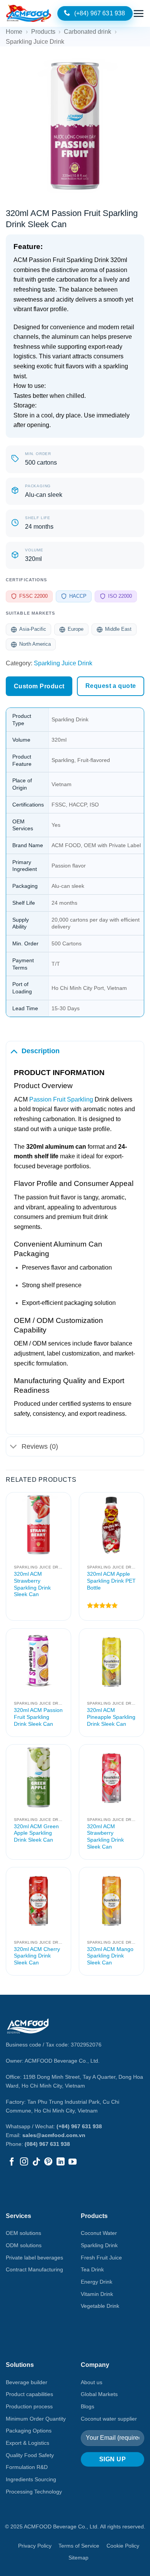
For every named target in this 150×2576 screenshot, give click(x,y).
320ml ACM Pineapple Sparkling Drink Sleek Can (111, 1717)
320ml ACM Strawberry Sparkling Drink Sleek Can (32, 1584)
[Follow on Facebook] (12, 2162)
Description (41, 1051)
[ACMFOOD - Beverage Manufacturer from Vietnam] (29, 13)
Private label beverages (34, 2258)
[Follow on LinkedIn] (61, 2162)
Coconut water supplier (109, 2419)
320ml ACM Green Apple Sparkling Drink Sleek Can (36, 1833)
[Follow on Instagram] (24, 2162)
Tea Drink (92, 2269)
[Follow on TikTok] (36, 2162)
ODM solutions (24, 2245)
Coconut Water (99, 2233)
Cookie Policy (123, 2546)
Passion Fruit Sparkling (60, 1099)
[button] (138, 13)
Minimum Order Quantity (36, 2419)
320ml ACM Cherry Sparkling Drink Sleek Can (37, 1956)
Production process (29, 2406)
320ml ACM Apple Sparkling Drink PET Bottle (111, 1581)
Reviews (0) (40, 1446)
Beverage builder (27, 2382)
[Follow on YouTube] (72, 2162)
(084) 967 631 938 (47, 2144)
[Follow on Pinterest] (48, 2162)
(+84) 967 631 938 (79, 2126)
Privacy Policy (35, 2546)
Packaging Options (29, 2431)
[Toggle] (14, 1051)
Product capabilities (29, 2394)
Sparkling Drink (99, 2245)
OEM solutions (23, 2233)
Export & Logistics (27, 2443)
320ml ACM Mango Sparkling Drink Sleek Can (110, 1956)
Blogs (87, 2406)
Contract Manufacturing (34, 2269)
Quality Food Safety (30, 2455)
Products (43, 32)
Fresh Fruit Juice (101, 2258)
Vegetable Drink (100, 2306)
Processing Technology (34, 2492)
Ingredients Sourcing (31, 2479)
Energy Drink (97, 2282)
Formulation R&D (27, 2467)
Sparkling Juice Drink (35, 42)
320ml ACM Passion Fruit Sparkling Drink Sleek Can (38, 1717)
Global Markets (99, 2394)
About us (92, 2382)
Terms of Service (79, 2546)
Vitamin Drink (97, 2294)
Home (14, 32)
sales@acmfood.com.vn (54, 2135)
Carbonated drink (87, 32)
